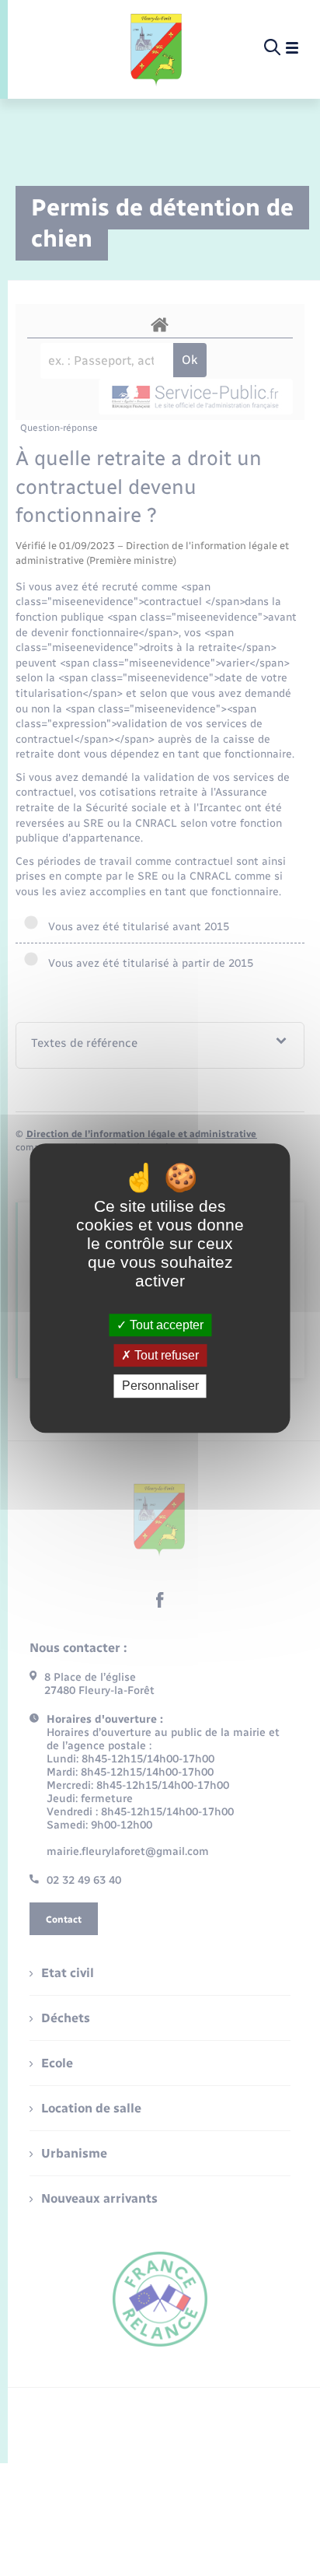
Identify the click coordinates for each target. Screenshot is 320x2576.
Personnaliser (160, 1386)
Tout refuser (165, 1355)
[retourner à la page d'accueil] (157, 48)
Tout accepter (165, 1325)
